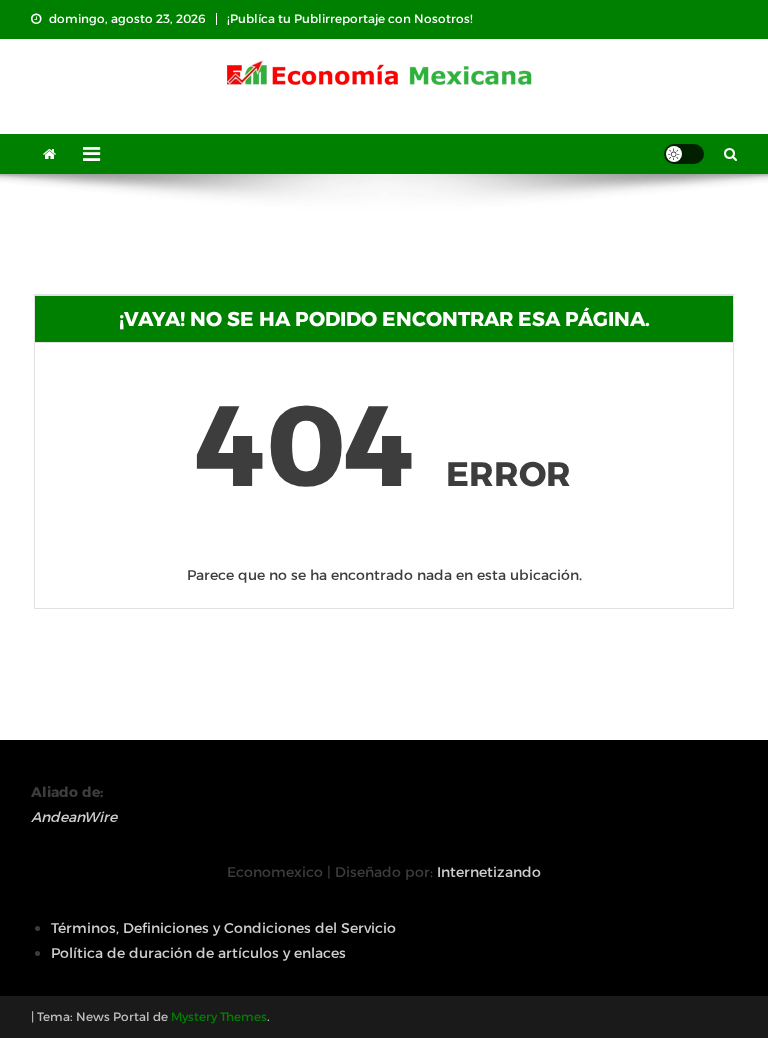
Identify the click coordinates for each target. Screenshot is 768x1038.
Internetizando (489, 872)
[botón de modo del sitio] (684, 154)
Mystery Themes (219, 1016)
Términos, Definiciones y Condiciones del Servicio (223, 928)
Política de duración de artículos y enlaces (198, 953)
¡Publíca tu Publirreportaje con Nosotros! (350, 18)
